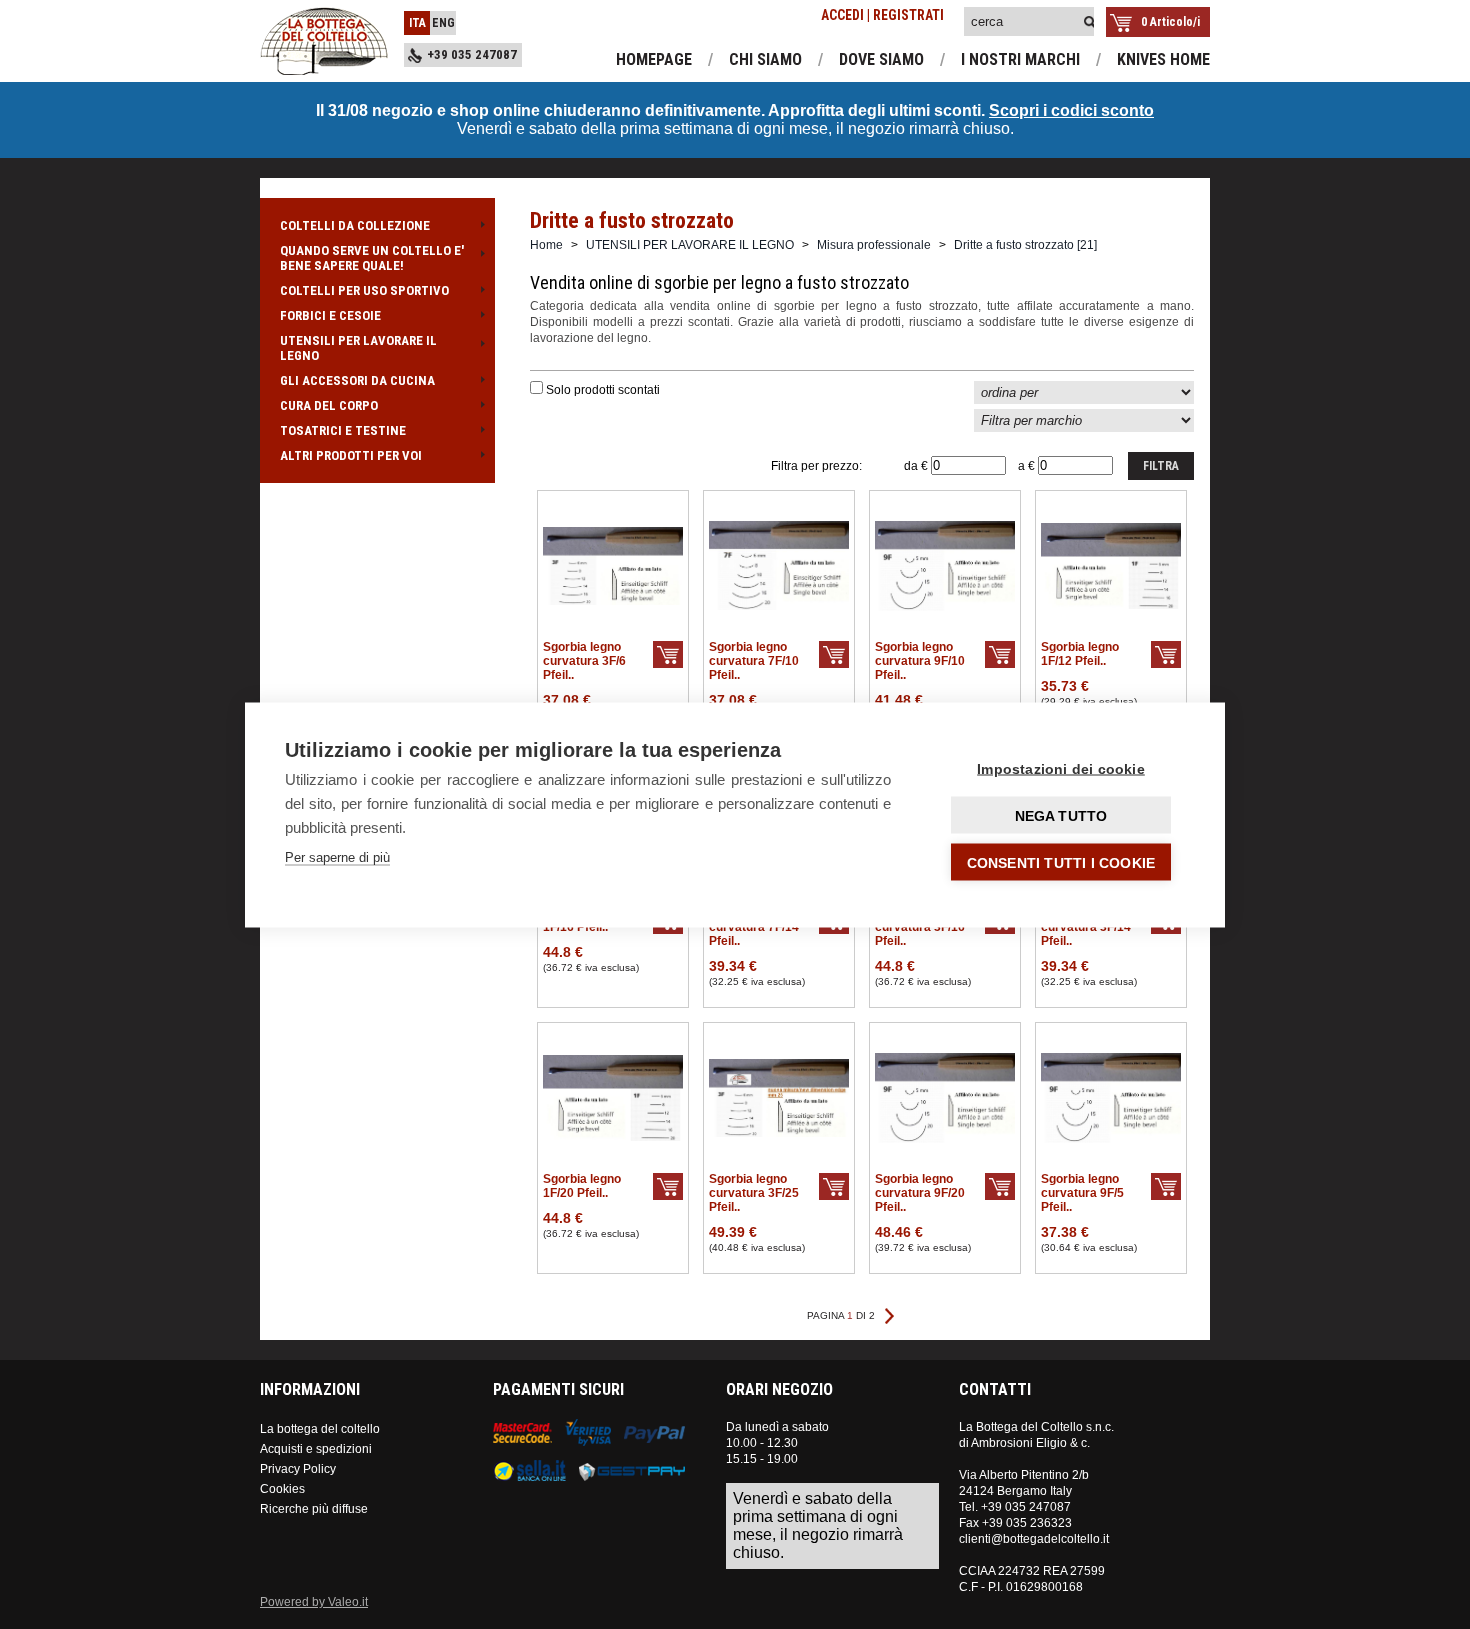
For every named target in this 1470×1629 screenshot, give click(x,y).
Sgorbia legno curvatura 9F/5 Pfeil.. (1082, 1193)
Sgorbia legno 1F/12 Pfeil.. (1080, 654)
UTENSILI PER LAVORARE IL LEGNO (358, 348)
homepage (654, 59)
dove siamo (881, 59)
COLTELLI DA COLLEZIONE (355, 225)
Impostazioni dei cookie (1061, 768)
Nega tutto (1061, 815)
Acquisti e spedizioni (316, 1449)
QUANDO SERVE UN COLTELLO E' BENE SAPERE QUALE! (372, 258)
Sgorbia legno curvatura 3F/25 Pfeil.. (754, 1193)
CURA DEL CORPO (329, 405)
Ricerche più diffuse (314, 1509)
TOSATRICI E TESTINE (343, 430)
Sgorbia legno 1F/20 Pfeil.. (582, 1186)
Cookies (282, 1489)
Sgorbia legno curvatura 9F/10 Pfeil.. (920, 661)
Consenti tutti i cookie (1061, 862)
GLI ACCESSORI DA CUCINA (357, 380)
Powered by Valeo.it (314, 1602)
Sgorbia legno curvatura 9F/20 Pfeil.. (920, 1193)
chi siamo (765, 59)
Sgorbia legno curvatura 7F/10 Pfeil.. (754, 661)
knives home (1163, 59)
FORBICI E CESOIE (330, 315)
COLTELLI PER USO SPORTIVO (364, 290)
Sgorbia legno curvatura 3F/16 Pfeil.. (920, 927)
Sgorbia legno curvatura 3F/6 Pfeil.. (584, 661)
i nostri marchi (1020, 59)
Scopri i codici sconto (1071, 110)
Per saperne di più (337, 856)
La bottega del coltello (320, 1429)
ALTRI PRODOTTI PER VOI (351, 455)
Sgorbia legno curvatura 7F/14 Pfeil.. (754, 927)
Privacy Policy (298, 1469)
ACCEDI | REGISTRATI (882, 15)
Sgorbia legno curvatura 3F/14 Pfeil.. (1086, 927)
